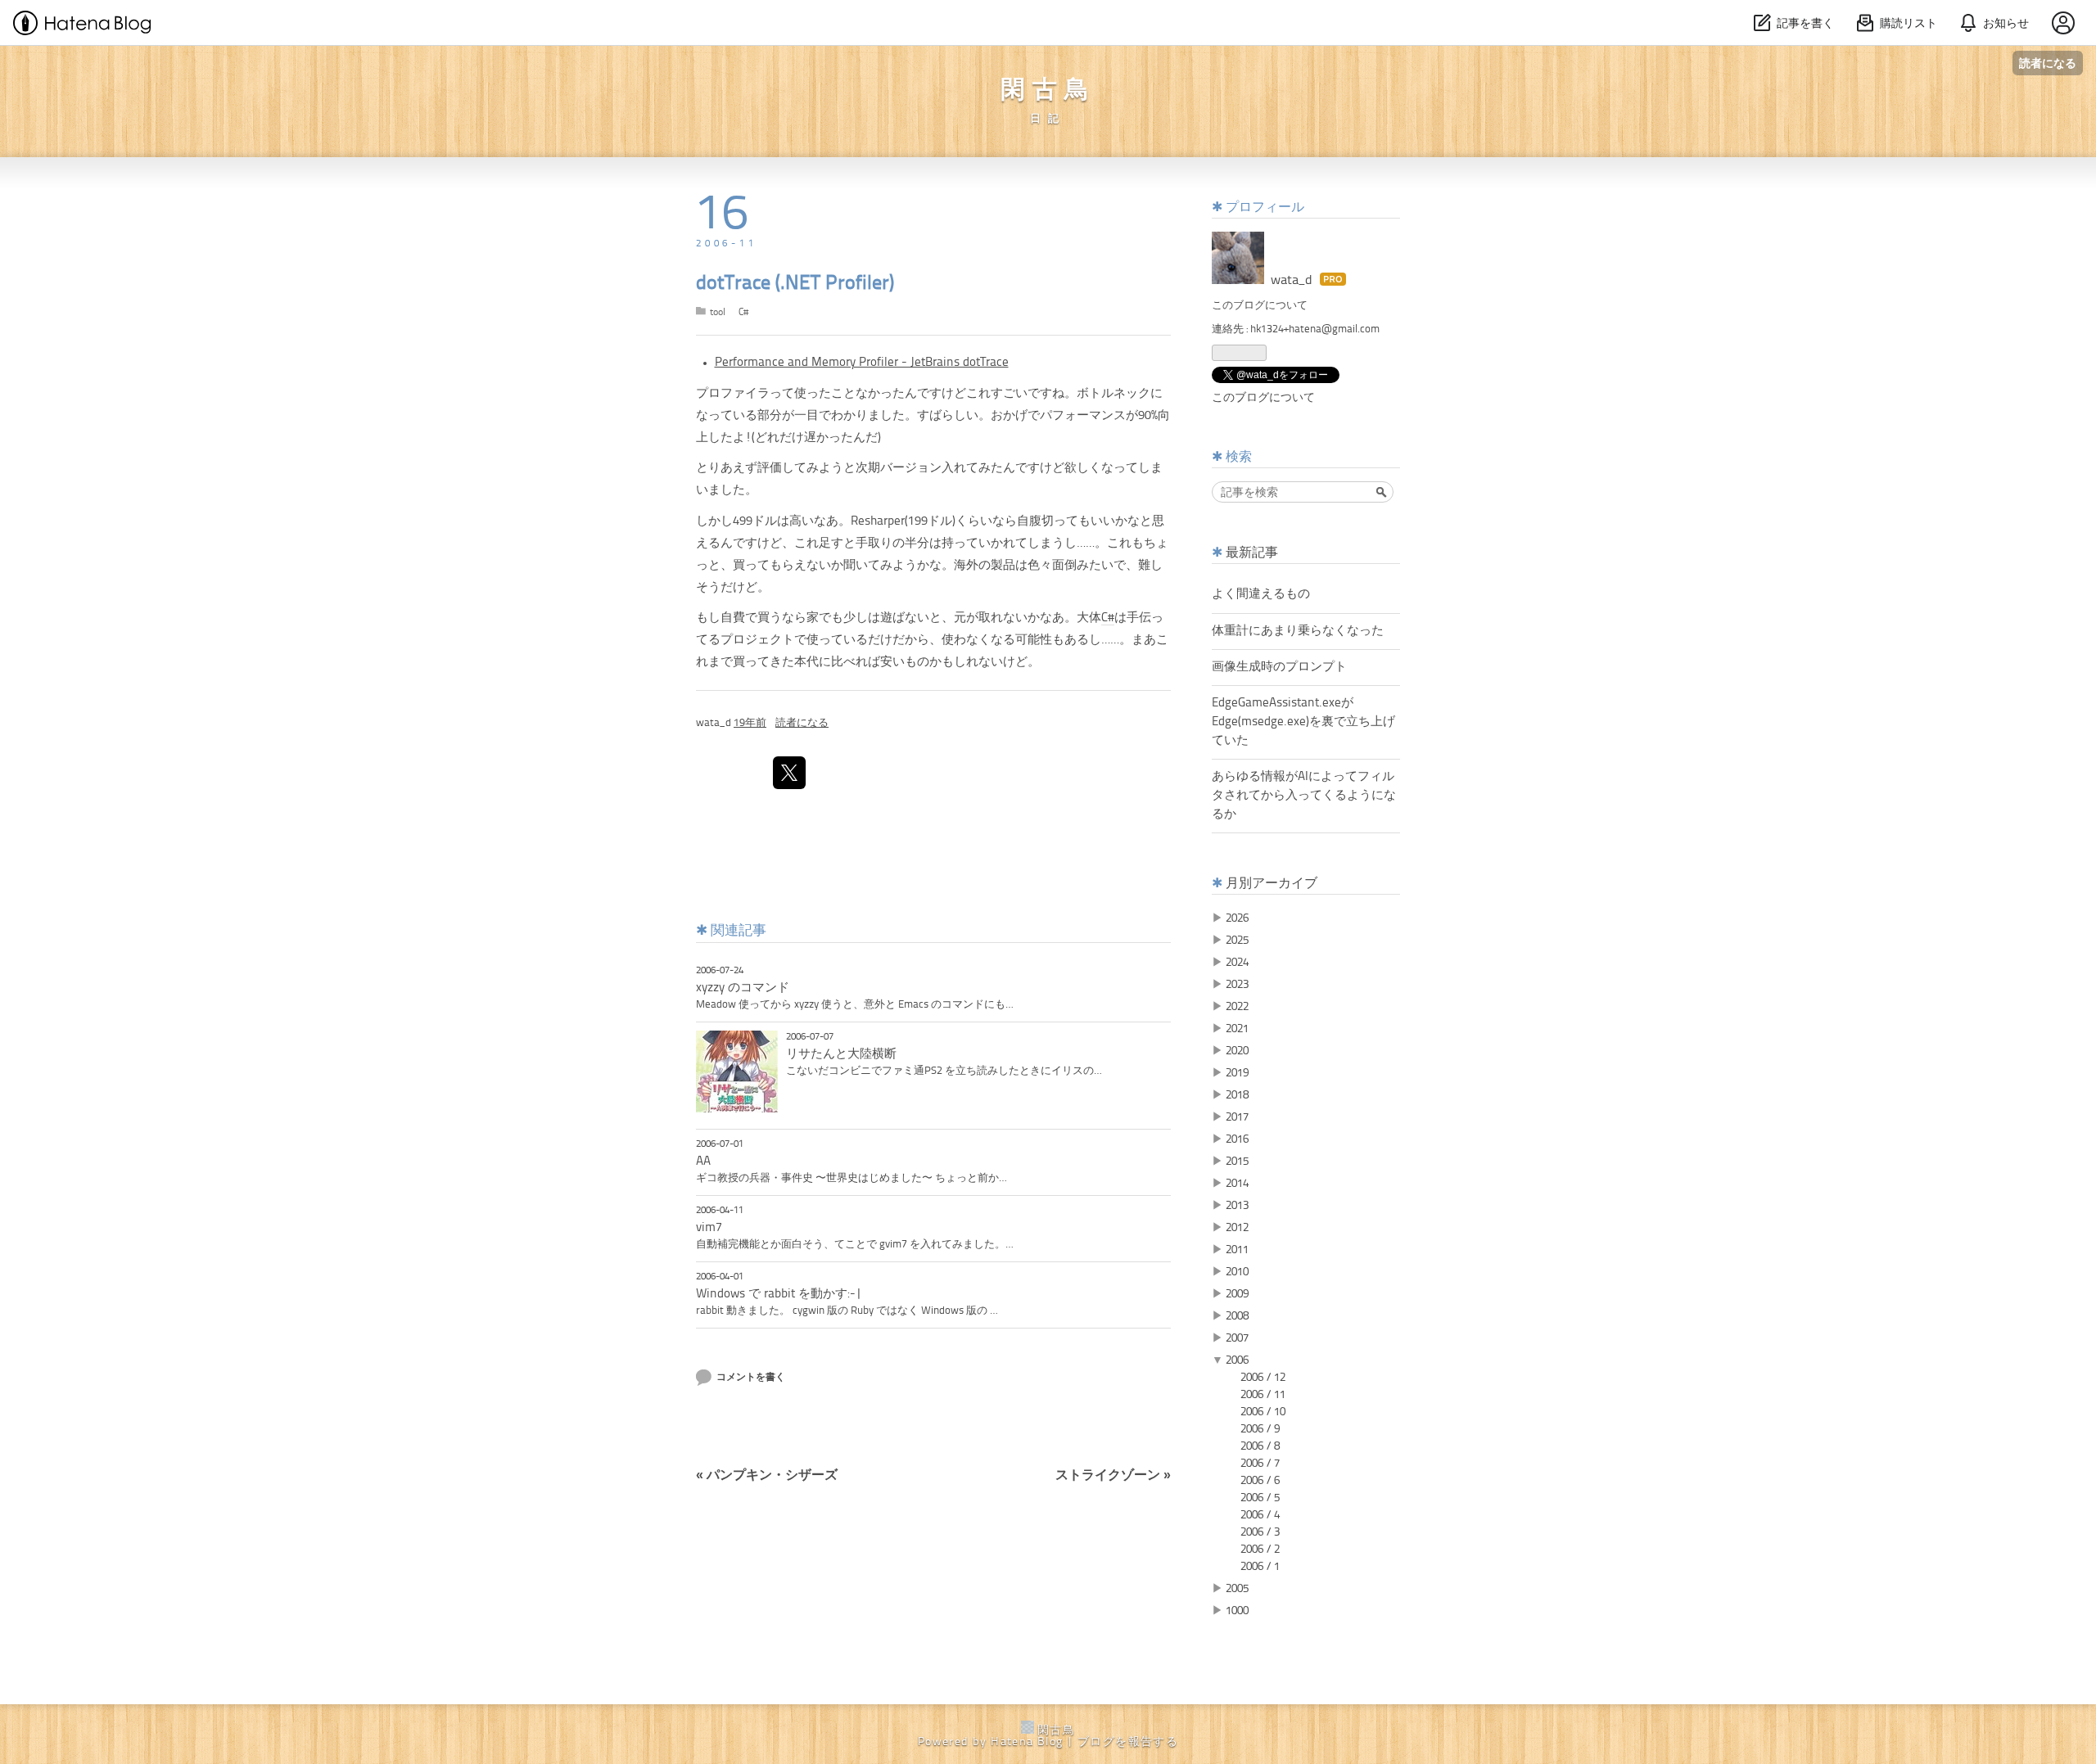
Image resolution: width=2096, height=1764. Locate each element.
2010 (1237, 1272)
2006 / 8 (1260, 1446)
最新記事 (1252, 553)
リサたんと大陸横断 (841, 1054)
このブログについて (1260, 306)
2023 (1237, 985)
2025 (1237, 941)
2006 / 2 (1260, 1550)
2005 (1237, 1589)
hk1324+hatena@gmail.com (1315, 329)
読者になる (2048, 63)
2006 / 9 (1260, 1429)
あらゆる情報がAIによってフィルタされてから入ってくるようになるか (1304, 796)
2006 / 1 (1260, 1567)
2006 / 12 (1263, 1378)
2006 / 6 (1260, 1481)
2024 (1237, 963)
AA (703, 1162)
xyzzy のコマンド (743, 988)
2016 (1237, 1139)
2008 (1237, 1316)
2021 (1237, 1029)
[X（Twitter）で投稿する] (789, 773)
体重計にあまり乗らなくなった (1298, 631)
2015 (1237, 1162)
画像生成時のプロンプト (1279, 667)
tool (718, 313)
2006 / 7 (1260, 1464)
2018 (1237, 1095)
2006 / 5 (1260, 1498)
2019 (1237, 1073)
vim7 (709, 1228)
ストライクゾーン (1113, 1476)
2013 (1237, 1206)
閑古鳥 (1048, 91)
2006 (1237, 1360)
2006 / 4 (1260, 1515)
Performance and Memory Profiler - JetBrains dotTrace (862, 363)
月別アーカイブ (1272, 884)
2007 (1237, 1338)
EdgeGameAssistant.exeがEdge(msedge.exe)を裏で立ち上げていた (1303, 722)
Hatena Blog (1027, 1742)
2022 (1237, 1007)
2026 (1237, 918)
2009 (1237, 1294)
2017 (1237, 1117)
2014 (1237, 1184)
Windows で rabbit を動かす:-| (779, 1294)
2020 (1237, 1051)
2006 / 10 (1263, 1412)
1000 (1237, 1611)
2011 (1237, 1250)
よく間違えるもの (1261, 594)
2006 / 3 (1260, 1532)
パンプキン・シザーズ (767, 1476)
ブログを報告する (1128, 1742)
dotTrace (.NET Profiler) (795, 284)
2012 (1237, 1228)
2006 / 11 (1263, 1395)
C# (743, 313)
